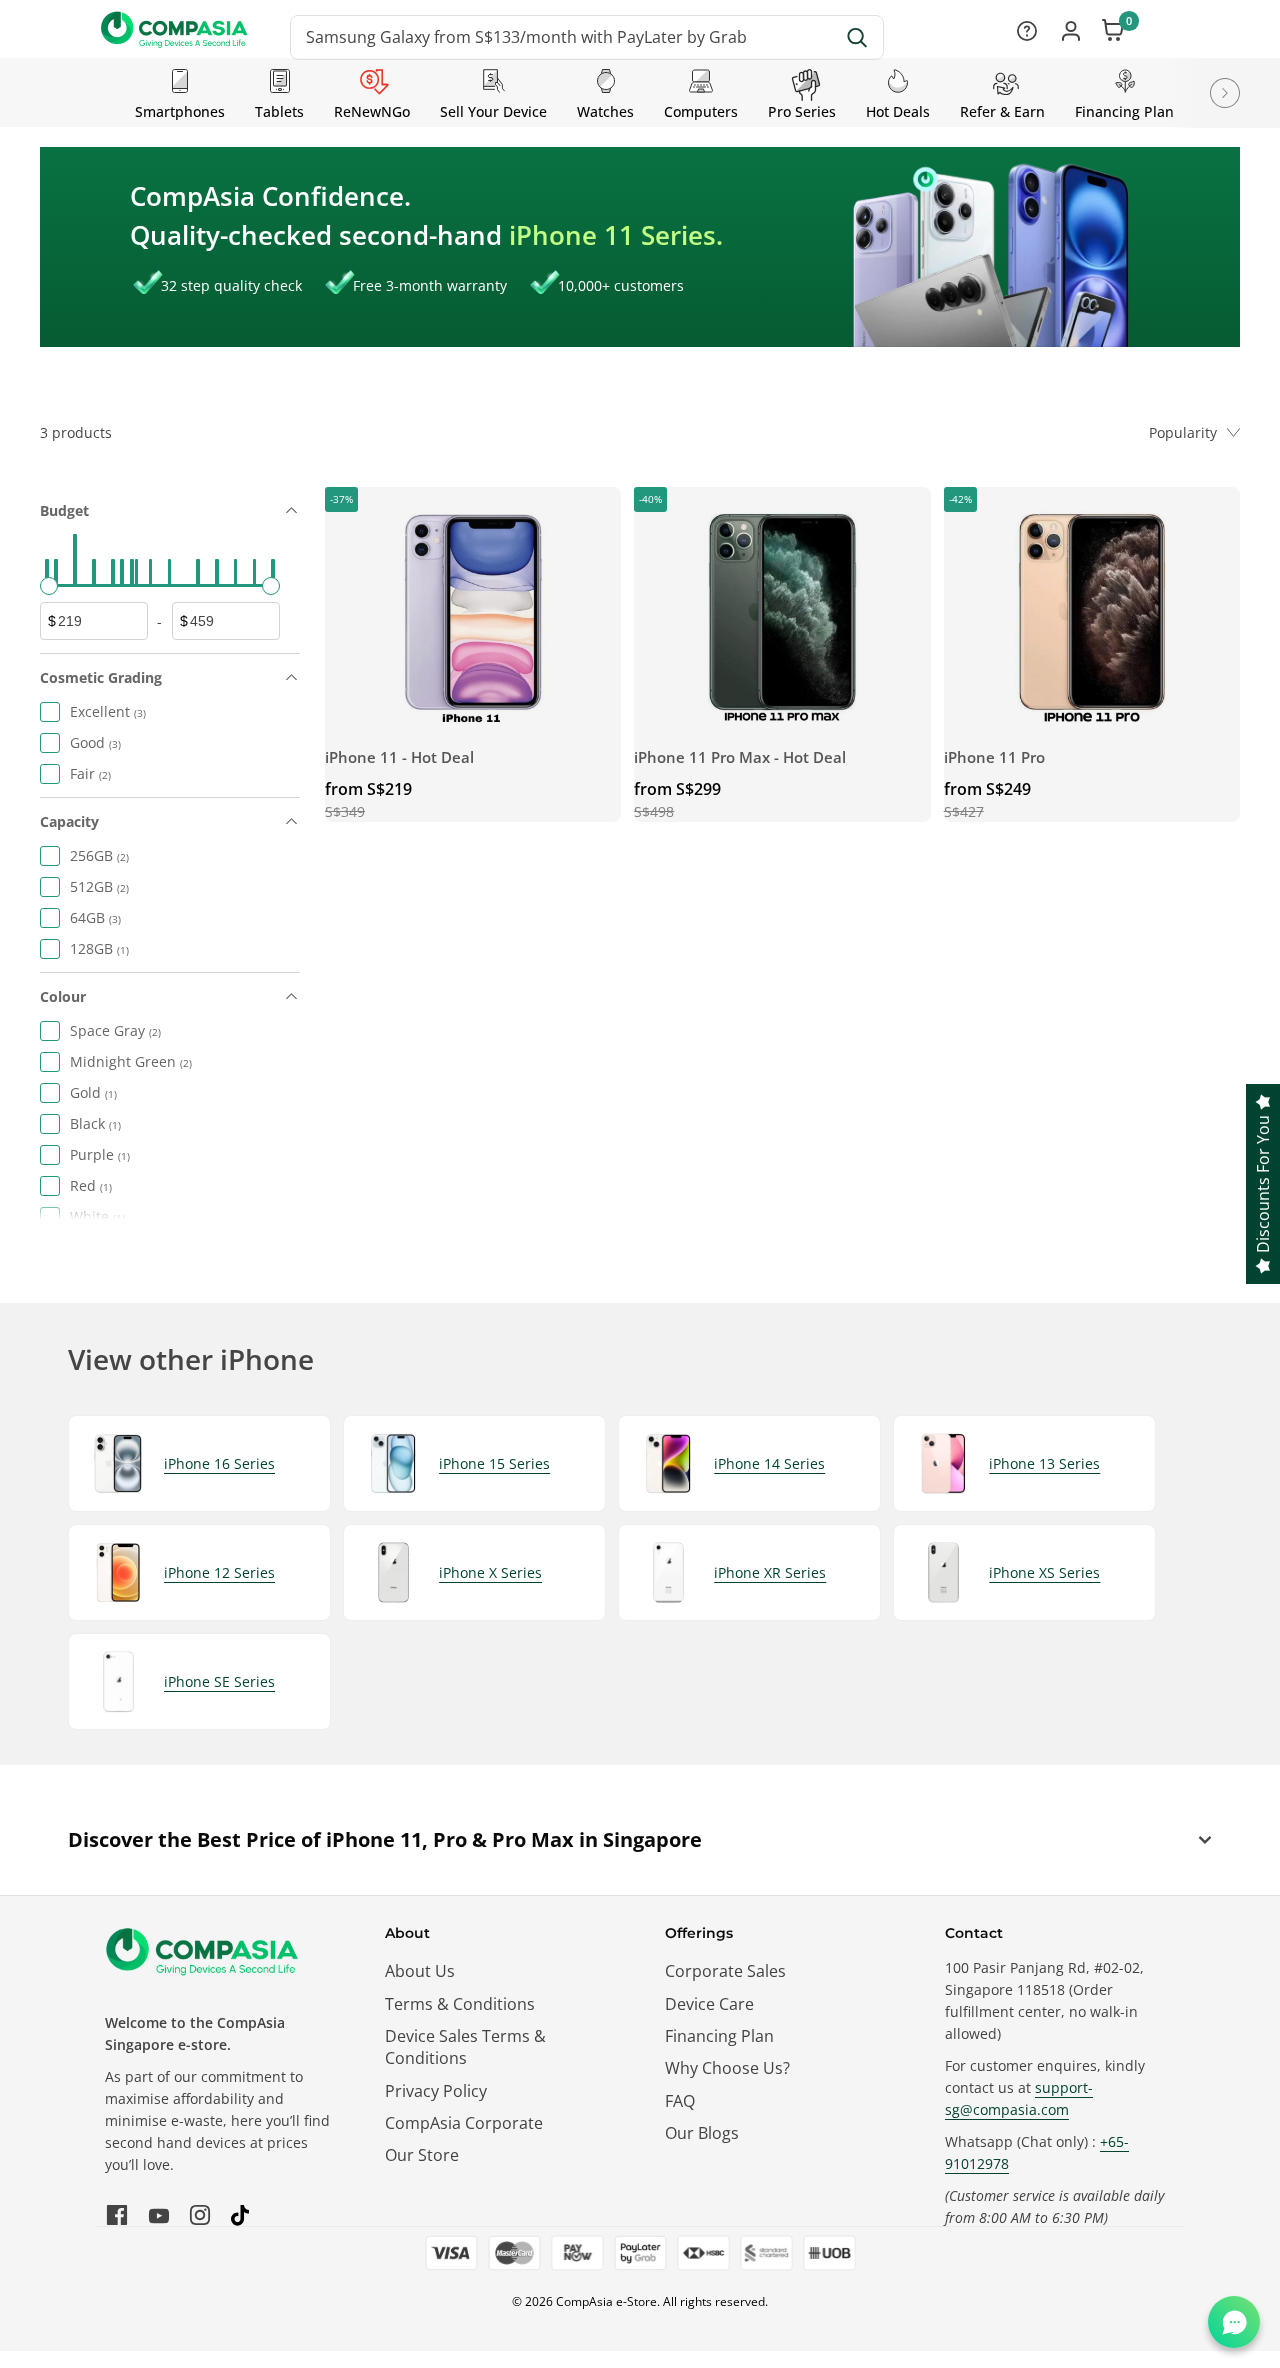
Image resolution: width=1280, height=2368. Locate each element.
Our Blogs (702, 2133)
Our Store (422, 2155)
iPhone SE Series (219, 1681)
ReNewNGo (372, 111)
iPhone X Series (490, 1572)
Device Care (709, 2004)
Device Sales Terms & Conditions (465, 2047)
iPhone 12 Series (219, 1572)
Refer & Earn (1002, 111)
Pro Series (802, 111)
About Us (420, 1971)
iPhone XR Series (770, 1572)
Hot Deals (898, 111)
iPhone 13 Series (1044, 1463)
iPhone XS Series (1044, 1572)
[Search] (858, 37)
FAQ (680, 2101)
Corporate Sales (725, 1971)
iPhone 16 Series (219, 1463)
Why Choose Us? (727, 2068)
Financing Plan (1124, 111)
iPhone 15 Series (494, 1463)
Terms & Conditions (460, 2004)
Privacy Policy (436, 2091)
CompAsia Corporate (464, 2123)
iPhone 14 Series (769, 1463)
